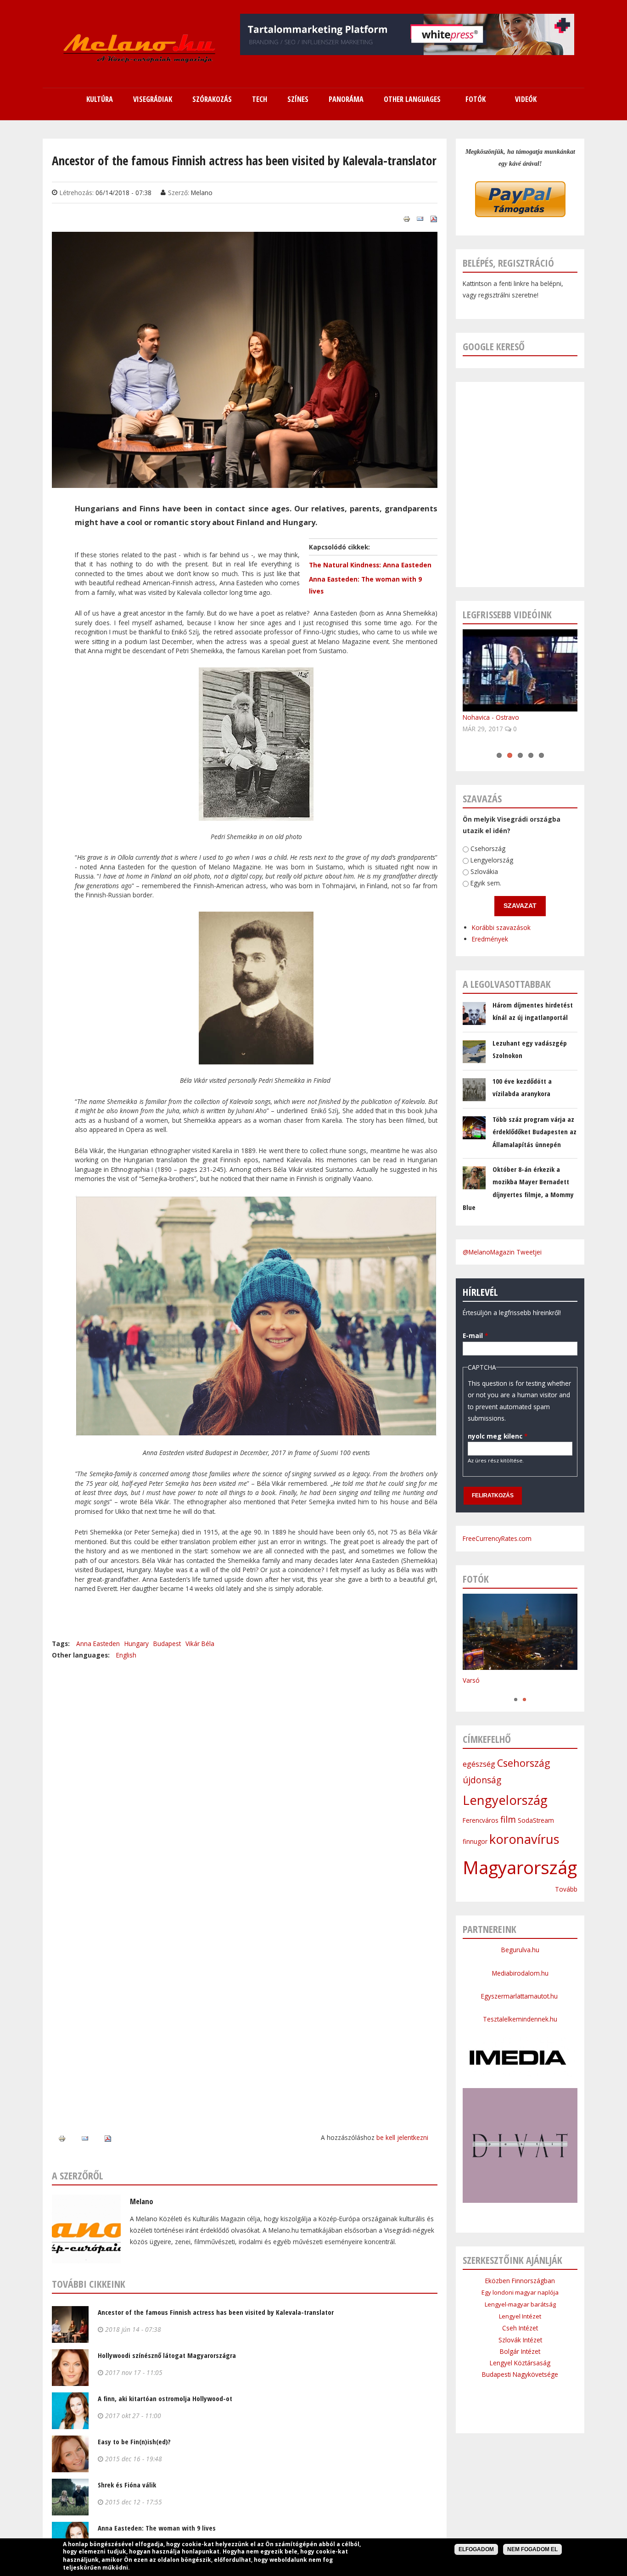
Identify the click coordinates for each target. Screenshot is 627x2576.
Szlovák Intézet (520, 2340)
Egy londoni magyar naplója (520, 2292)
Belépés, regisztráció (508, 263)
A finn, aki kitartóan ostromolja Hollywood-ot (165, 2398)
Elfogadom (476, 2549)
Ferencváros (481, 1820)
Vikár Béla (200, 1644)
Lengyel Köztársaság (520, 2363)
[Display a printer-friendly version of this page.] (407, 218)
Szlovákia (484, 872)
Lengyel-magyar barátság (520, 2304)
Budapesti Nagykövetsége (520, 2374)
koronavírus (524, 1839)
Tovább (566, 1889)
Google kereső (494, 346)
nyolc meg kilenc (498, 1436)
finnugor (475, 1841)
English (126, 1655)
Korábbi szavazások (501, 927)
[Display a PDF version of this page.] (434, 218)
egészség (479, 1764)
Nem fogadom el (532, 2549)
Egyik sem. (486, 883)
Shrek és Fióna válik (127, 2485)
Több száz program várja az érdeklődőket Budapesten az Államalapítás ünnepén (535, 1132)
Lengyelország (492, 860)
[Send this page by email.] (420, 218)
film (508, 1820)
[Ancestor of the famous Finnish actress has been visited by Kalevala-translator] (245, 482)
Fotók (476, 99)
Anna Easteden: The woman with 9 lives (157, 2528)
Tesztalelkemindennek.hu (520, 2019)
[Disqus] (245, 1775)
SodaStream (536, 1820)
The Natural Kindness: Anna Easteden (370, 565)
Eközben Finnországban (520, 2281)
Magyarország (520, 1867)
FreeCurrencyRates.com (497, 1538)
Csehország (488, 848)
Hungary (137, 1644)
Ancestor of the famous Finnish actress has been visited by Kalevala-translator (216, 2312)
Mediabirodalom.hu (520, 1973)
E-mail (475, 1336)
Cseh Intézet (520, 2328)
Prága (471, 1690)
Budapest (167, 1644)
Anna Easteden (98, 1644)
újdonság (482, 1780)
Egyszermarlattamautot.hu (520, 1996)
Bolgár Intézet (520, 2351)
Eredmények (490, 939)
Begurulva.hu (520, 1950)
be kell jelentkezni (402, 2137)
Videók (526, 99)
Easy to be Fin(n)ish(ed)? (134, 2442)
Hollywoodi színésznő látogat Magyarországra (167, 2355)
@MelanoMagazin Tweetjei (502, 1252)
